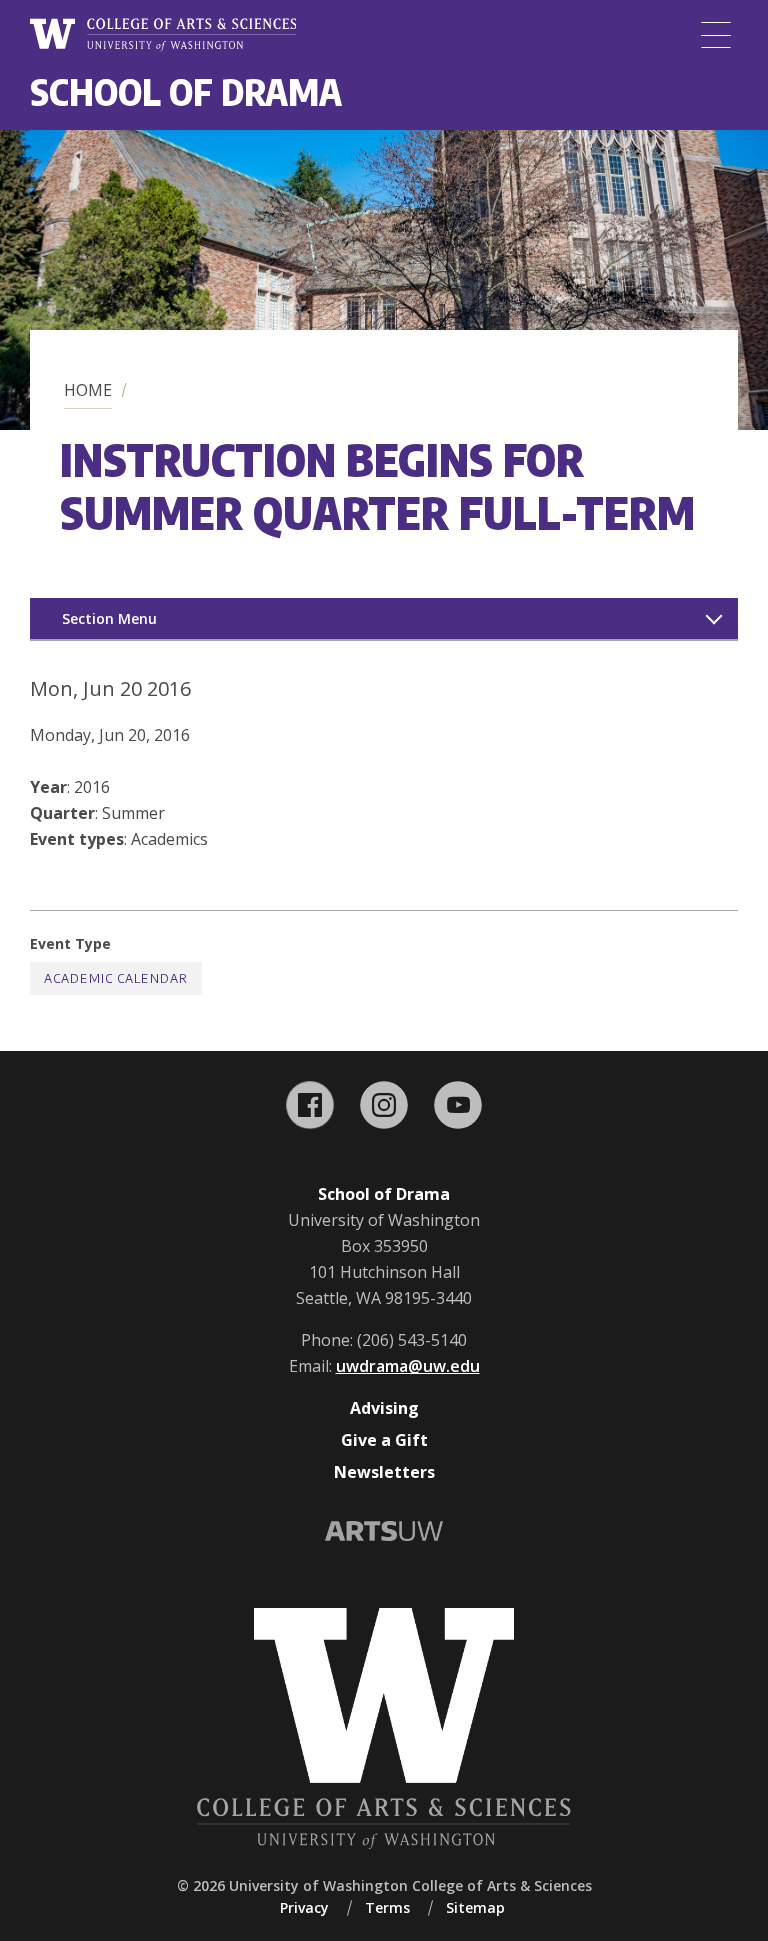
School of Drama (186, 91)
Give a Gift (384, 1440)
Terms (387, 1907)
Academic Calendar (116, 978)
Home (88, 390)
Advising (384, 1408)
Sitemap (475, 1907)
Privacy (304, 1907)
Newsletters (384, 1472)
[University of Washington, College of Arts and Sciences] (163, 35)
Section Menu (109, 618)
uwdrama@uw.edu (408, 1366)
